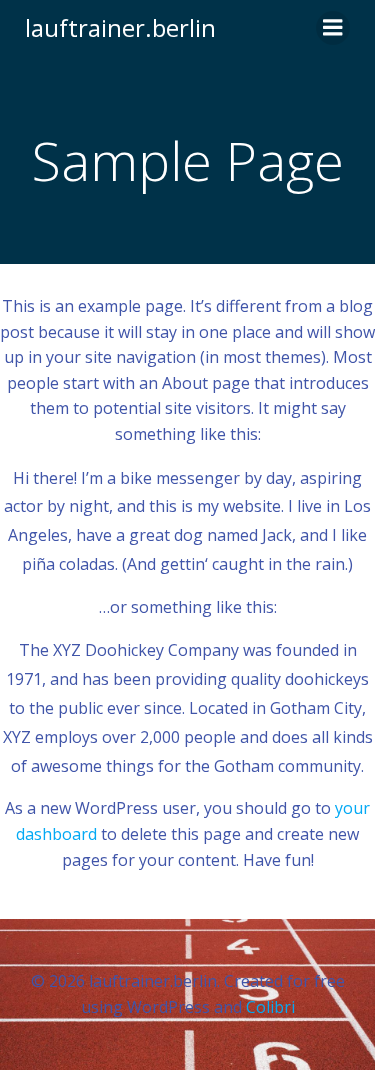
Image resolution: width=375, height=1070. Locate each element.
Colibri (270, 1007)
